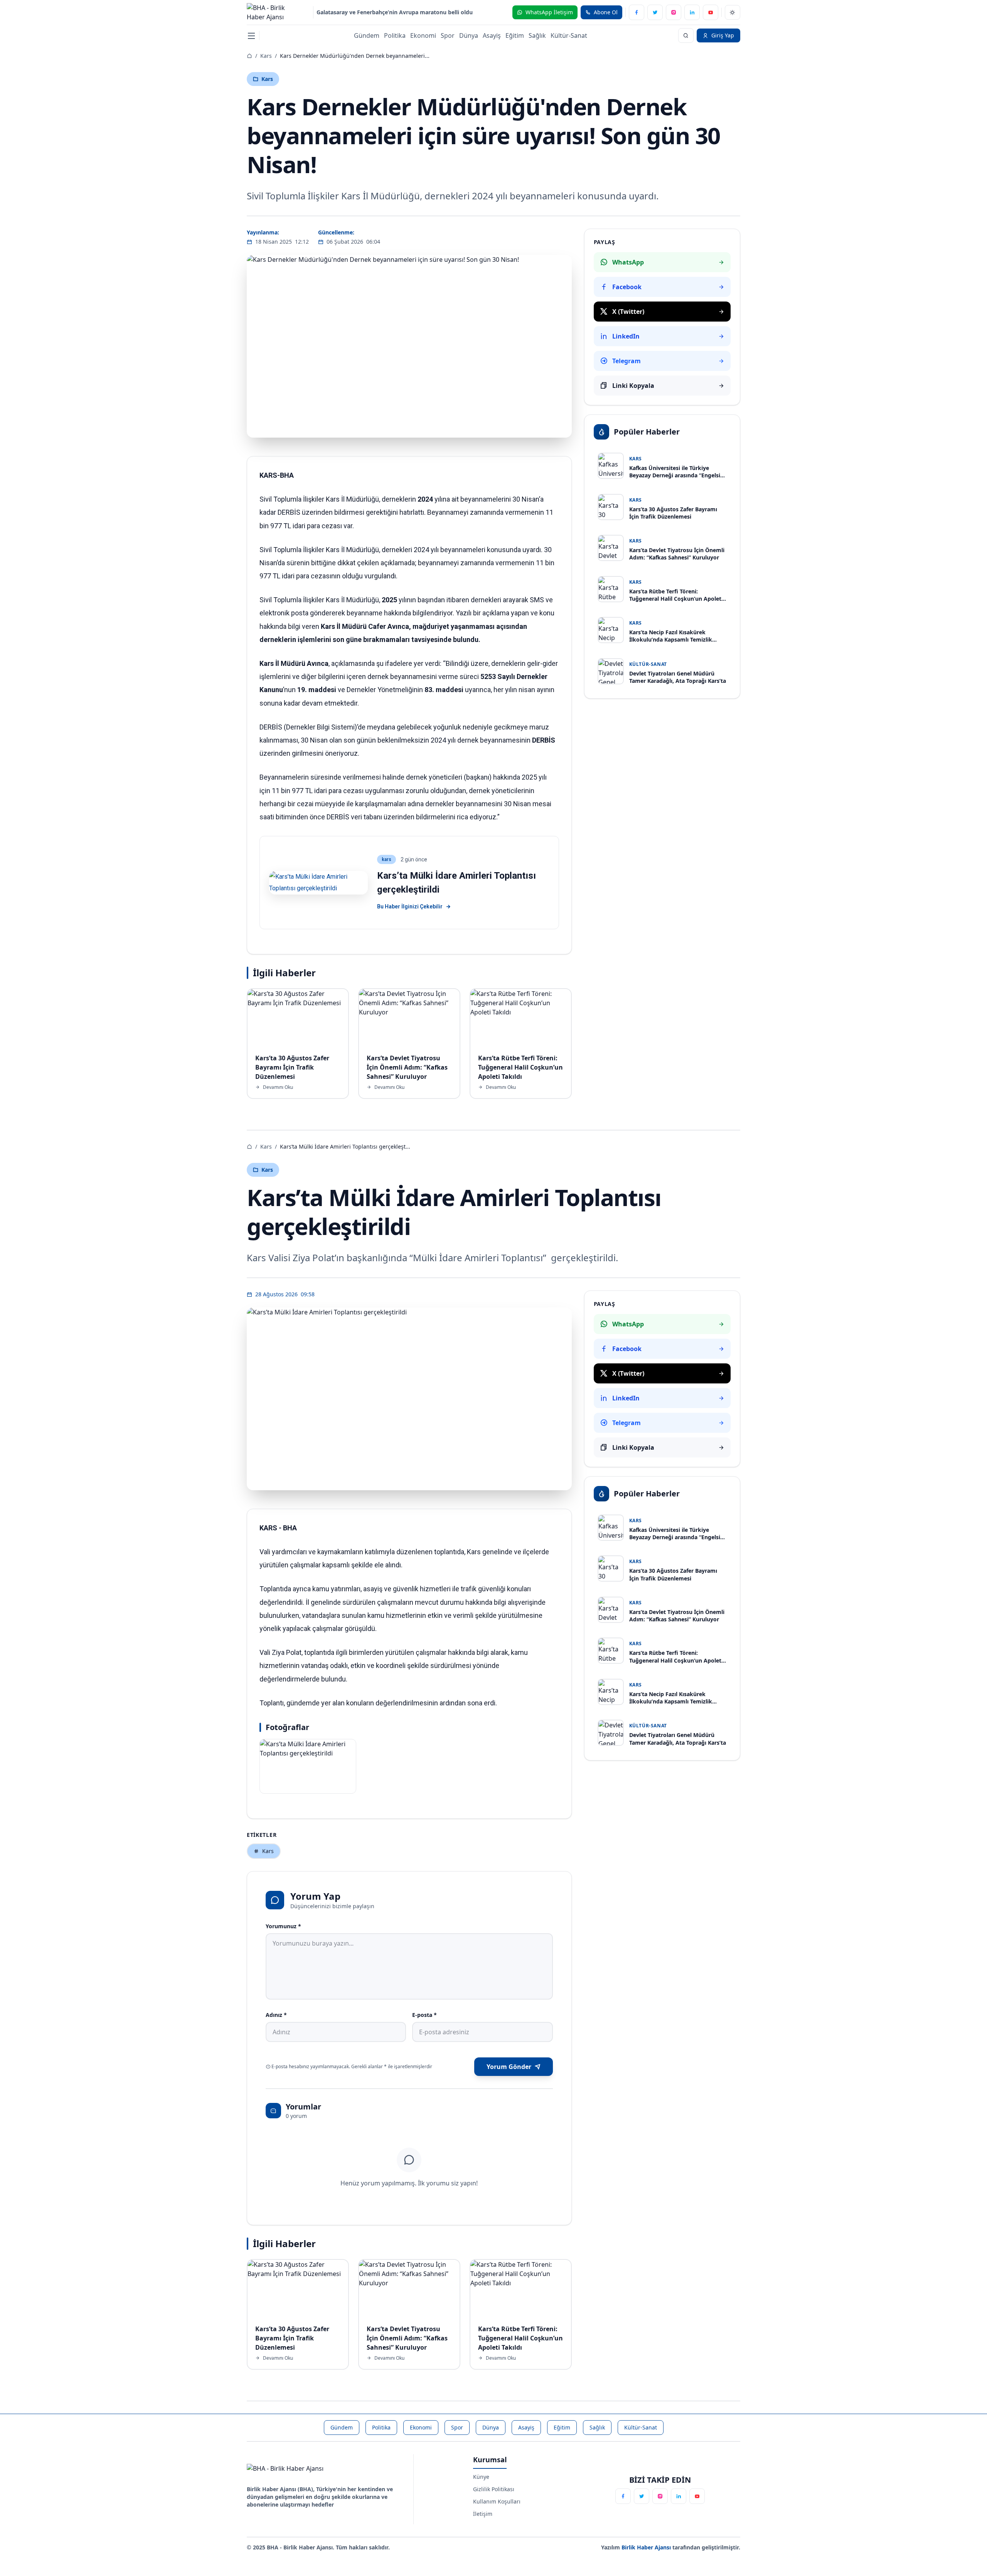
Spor (448, 35)
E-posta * (424, 2015)
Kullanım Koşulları (497, 2501)
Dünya (469, 35)
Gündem (367, 35)
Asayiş (492, 35)
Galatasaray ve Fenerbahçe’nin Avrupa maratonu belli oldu (395, 12)
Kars (266, 56)
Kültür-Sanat (569, 35)
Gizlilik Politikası (494, 2489)
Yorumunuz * (283, 1926)
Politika (395, 35)
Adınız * (276, 2015)
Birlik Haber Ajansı (647, 2547)
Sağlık (537, 35)
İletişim (483, 2514)
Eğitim (515, 35)
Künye (481, 2477)
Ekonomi (423, 35)
